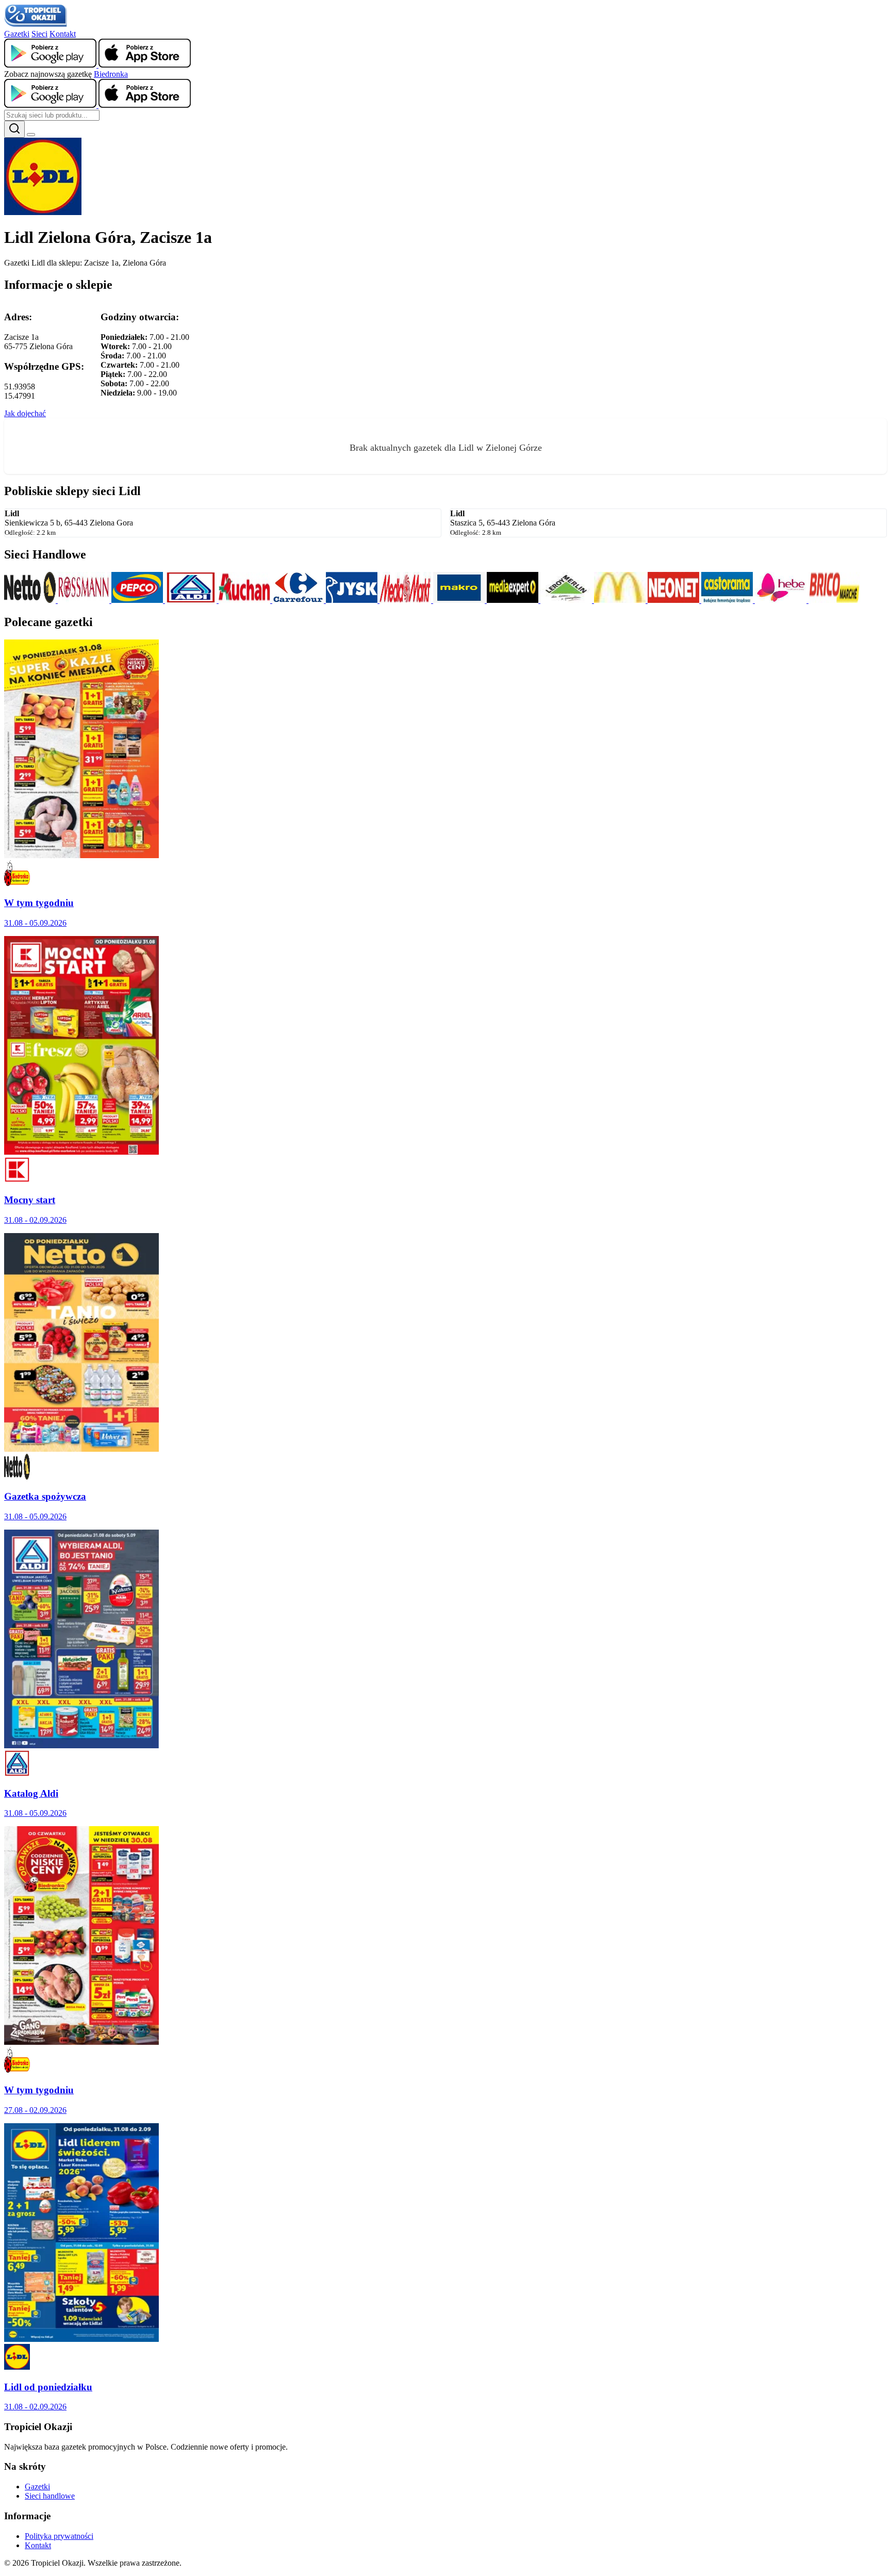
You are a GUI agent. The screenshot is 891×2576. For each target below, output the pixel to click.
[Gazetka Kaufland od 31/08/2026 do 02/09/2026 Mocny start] (81, 1152)
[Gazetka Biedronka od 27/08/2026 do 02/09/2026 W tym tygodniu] (81, 2042)
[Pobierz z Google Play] (51, 65)
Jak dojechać (25, 413)
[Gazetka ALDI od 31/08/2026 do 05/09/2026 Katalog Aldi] (81, 1745)
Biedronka (111, 74)
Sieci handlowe (50, 2496)
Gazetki (17, 34)
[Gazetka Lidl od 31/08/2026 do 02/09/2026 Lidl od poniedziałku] (81, 2339)
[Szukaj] (14, 129)
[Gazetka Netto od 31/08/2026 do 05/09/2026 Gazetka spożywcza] (81, 1449)
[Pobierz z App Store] (145, 65)
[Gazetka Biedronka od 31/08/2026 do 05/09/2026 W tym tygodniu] (81, 855)
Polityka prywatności (59, 2536)
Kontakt (63, 34)
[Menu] (31, 135)
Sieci (39, 34)
